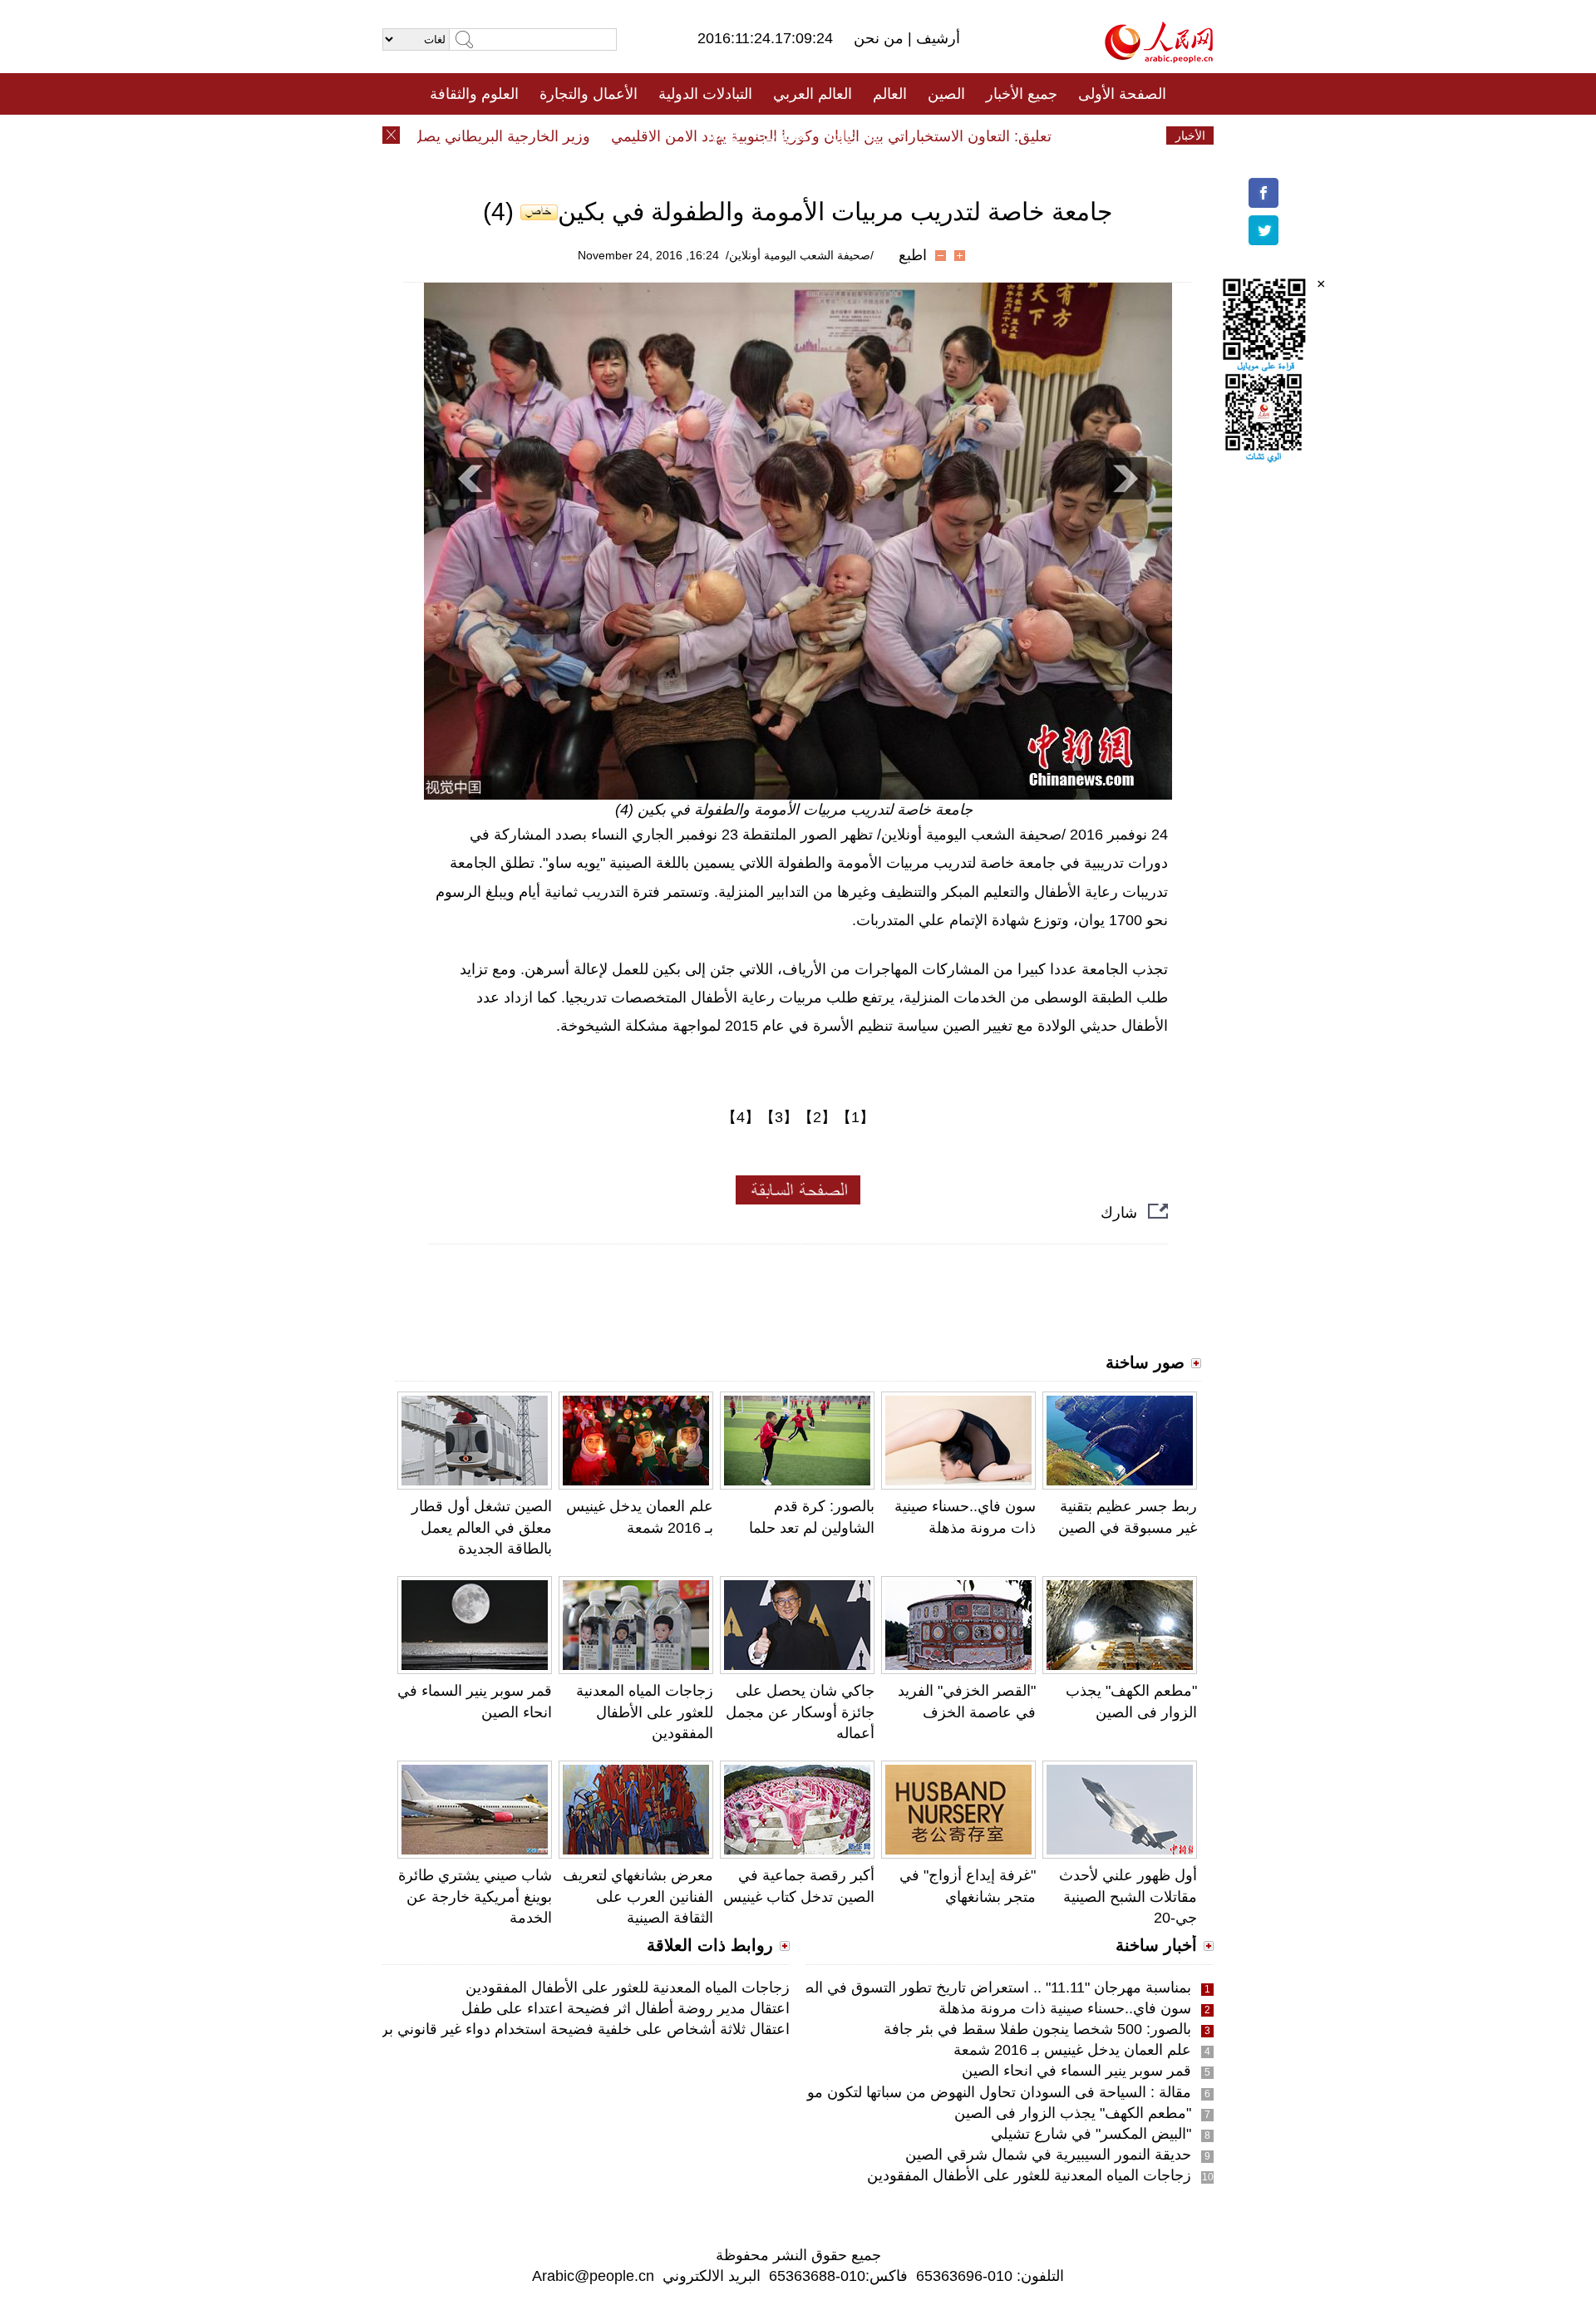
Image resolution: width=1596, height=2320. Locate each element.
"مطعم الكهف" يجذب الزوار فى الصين (1073, 2113)
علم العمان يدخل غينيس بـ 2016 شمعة (1072, 2050)
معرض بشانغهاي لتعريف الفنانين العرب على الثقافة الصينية (638, 1896)
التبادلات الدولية (705, 94)
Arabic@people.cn (593, 2276)
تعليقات (786, 135)
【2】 (817, 1117)
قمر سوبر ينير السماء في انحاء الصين (1076, 2071)
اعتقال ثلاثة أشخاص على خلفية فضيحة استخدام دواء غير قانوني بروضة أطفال (550, 2029)
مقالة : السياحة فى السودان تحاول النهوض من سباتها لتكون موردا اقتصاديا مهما (948, 2092)
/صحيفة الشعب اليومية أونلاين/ (800, 255)
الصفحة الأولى (1122, 94)
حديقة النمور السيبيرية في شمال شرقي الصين (1048, 2155)
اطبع (913, 255)
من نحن (881, 38)
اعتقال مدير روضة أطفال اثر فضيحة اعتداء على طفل (626, 2008)
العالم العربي (813, 94)
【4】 (741, 1117)
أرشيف (936, 38)
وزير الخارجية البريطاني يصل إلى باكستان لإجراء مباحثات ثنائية (436, 136)
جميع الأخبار (1022, 94)
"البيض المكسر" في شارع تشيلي (1091, 2134)
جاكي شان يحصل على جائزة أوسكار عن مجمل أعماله (800, 1712)
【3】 (779, 1117)
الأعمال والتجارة (589, 94)
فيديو (726, 135)
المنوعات (857, 135)
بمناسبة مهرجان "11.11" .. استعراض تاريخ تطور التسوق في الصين (988, 1988)
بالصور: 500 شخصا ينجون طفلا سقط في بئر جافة (1037, 2029)
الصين (946, 94)
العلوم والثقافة (474, 94)
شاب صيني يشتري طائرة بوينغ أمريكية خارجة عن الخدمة (475, 1896)
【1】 (855, 1117)
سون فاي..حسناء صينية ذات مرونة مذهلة (1065, 2008)
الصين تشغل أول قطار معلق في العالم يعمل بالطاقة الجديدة (482, 1527)
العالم (890, 94)
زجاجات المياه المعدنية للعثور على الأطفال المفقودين (645, 1712)
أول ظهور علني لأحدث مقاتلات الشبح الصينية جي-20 (1128, 1896)
